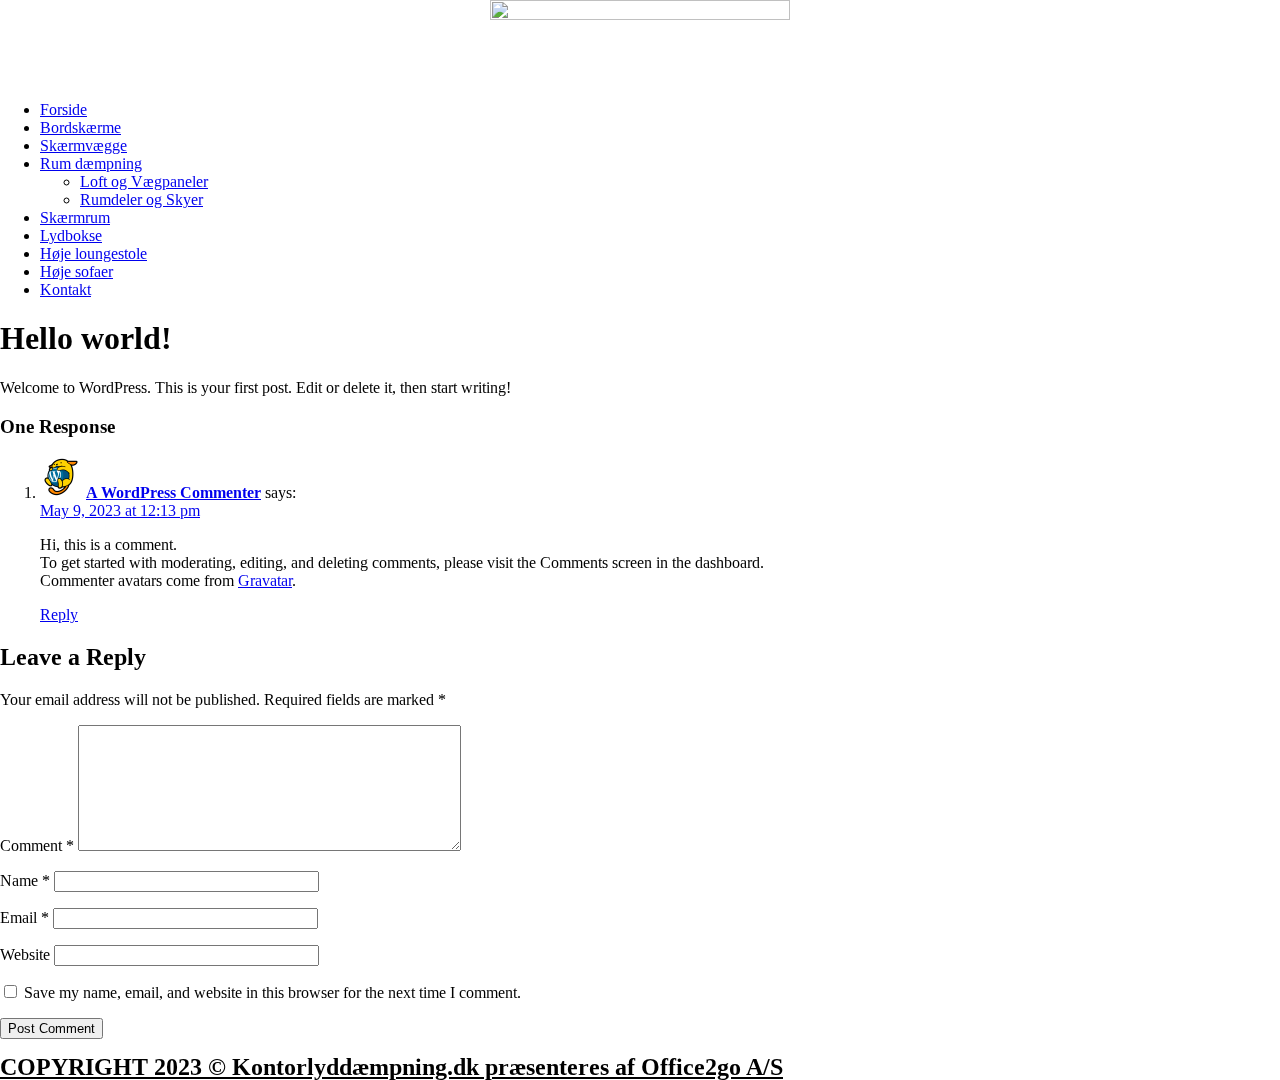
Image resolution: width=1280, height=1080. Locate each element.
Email (24, 917)
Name (25, 880)
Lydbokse (71, 235)
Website (25, 954)
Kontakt (65, 289)
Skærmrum (75, 217)
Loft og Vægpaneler (144, 181)
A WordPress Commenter (173, 492)
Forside (63, 109)
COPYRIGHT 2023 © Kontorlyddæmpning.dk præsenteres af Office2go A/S (391, 1067)
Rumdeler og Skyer (141, 199)
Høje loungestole (93, 253)
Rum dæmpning (91, 163)
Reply (59, 614)
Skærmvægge (83, 145)
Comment (37, 845)
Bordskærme (80, 127)
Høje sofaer (76, 271)
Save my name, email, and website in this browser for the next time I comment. (272, 992)
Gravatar (265, 580)
